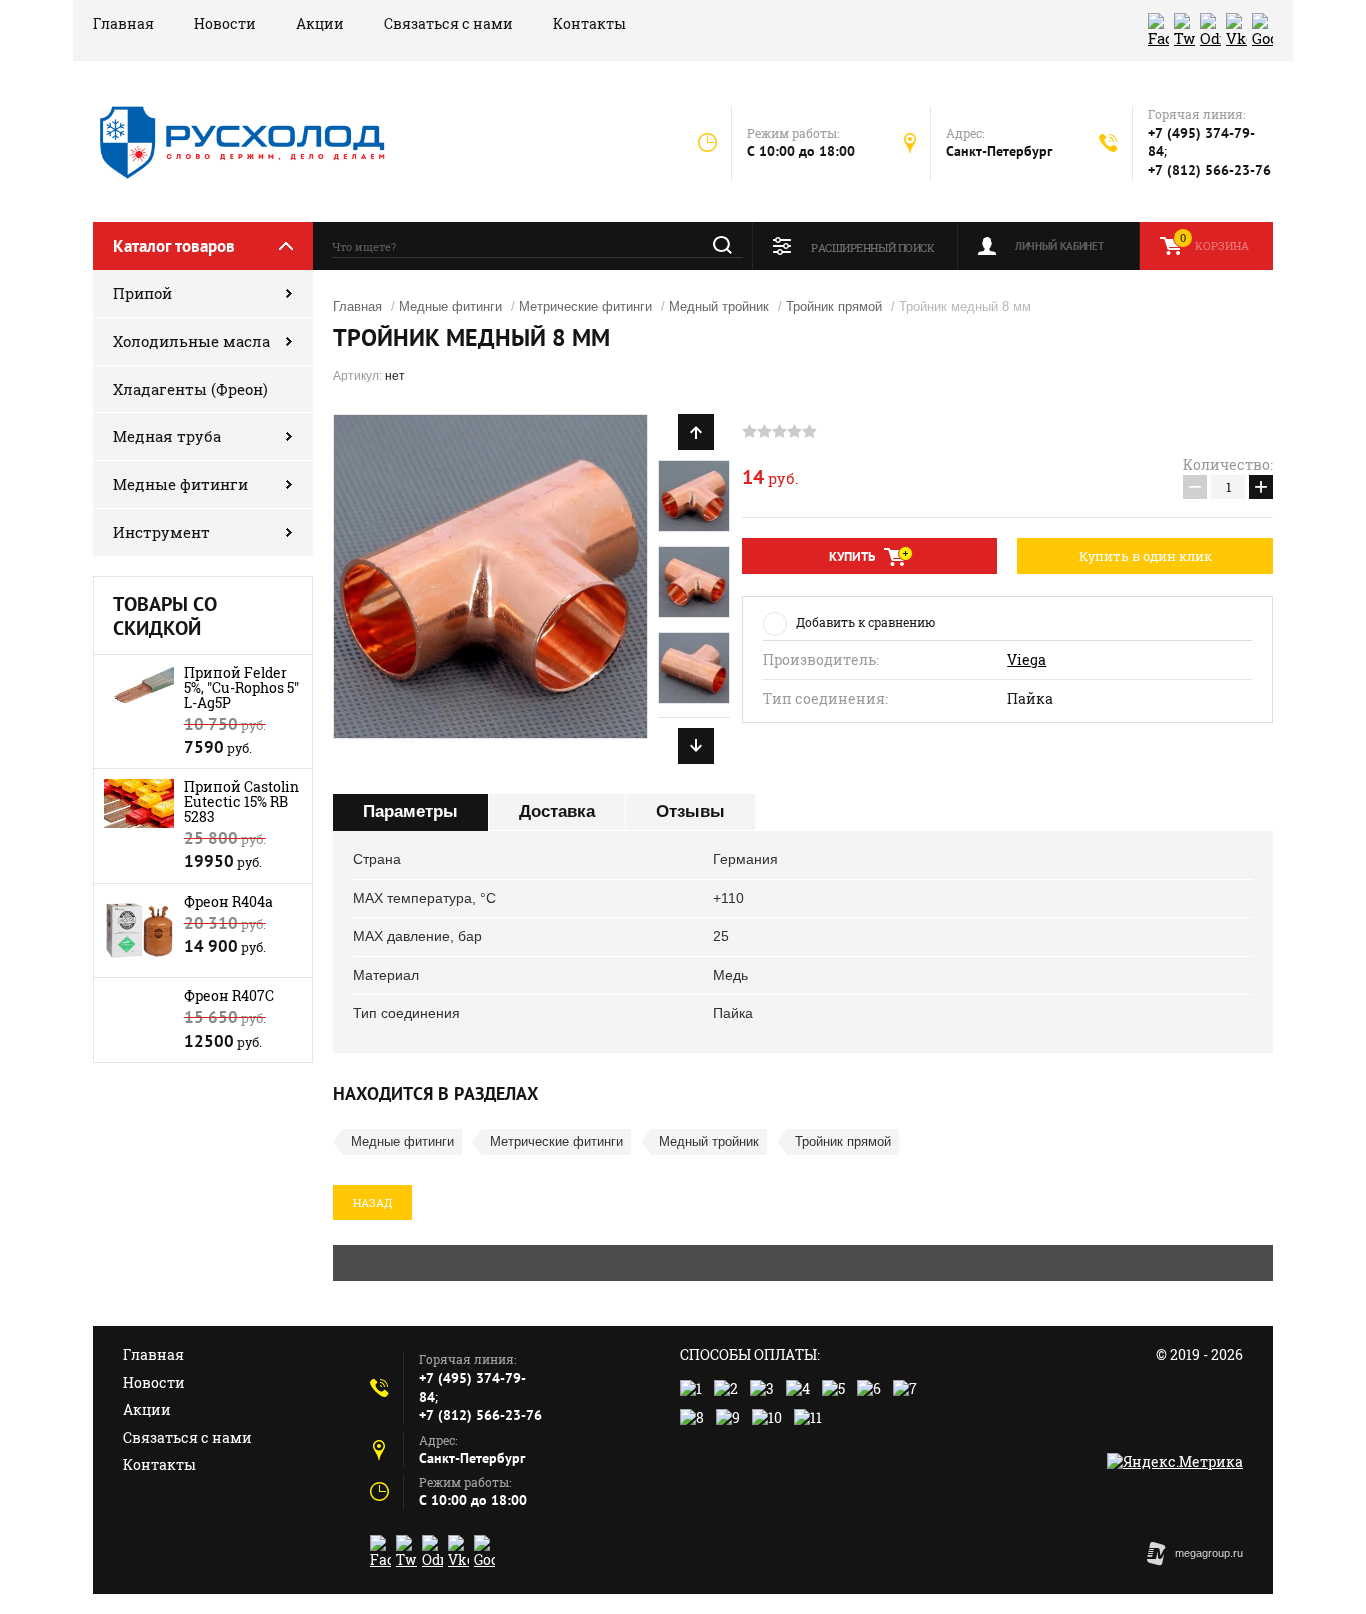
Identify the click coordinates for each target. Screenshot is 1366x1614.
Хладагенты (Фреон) (190, 389)
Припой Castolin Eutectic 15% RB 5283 (241, 801)
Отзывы (690, 811)
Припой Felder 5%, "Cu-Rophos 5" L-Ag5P (241, 687)
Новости (225, 23)
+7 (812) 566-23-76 (1209, 170)
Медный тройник (719, 306)
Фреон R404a (228, 901)
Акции (320, 23)
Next (696, 746)
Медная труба (167, 436)
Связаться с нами (448, 23)
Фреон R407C (229, 995)
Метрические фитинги (585, 306)
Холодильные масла (191, 341)
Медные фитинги (180, 484)
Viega (1026, 660)
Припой (142, 293)
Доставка (557, 811)
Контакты (589, 23)
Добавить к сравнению (865, 622)
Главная (123, 23)
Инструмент (161, 532)
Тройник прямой (834, 306)
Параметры (410, 811)
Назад (372, 1202)
